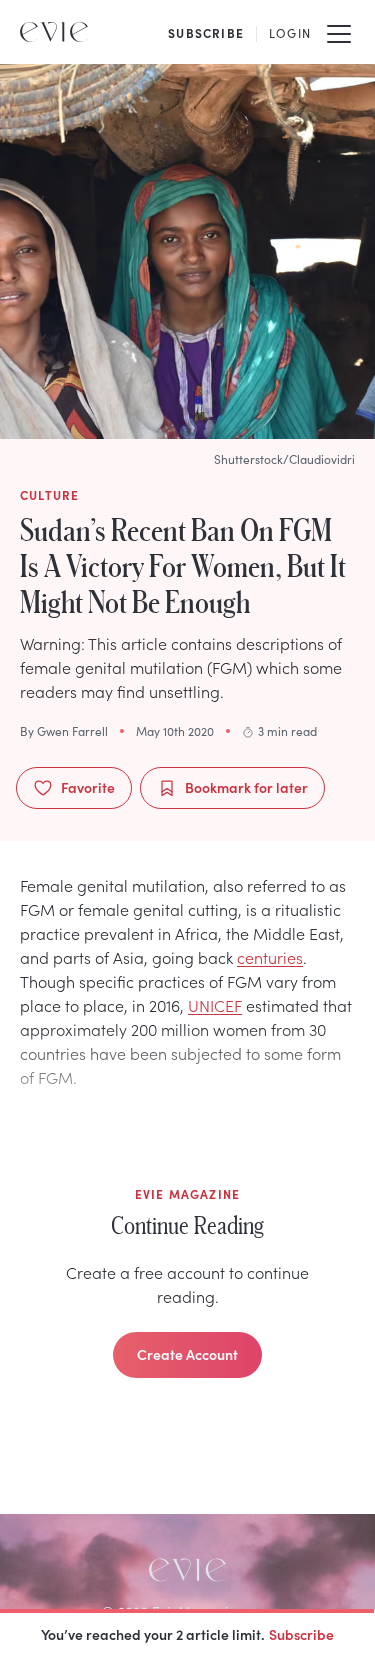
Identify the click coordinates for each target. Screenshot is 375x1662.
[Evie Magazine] (54, 32)
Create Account (187, 1354)
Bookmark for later (246, 787)
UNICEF (215, 1005)
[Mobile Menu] (339, 32)
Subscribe (301, 1634)
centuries (270, 957)
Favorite (88, 787)
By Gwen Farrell (64, 731)
